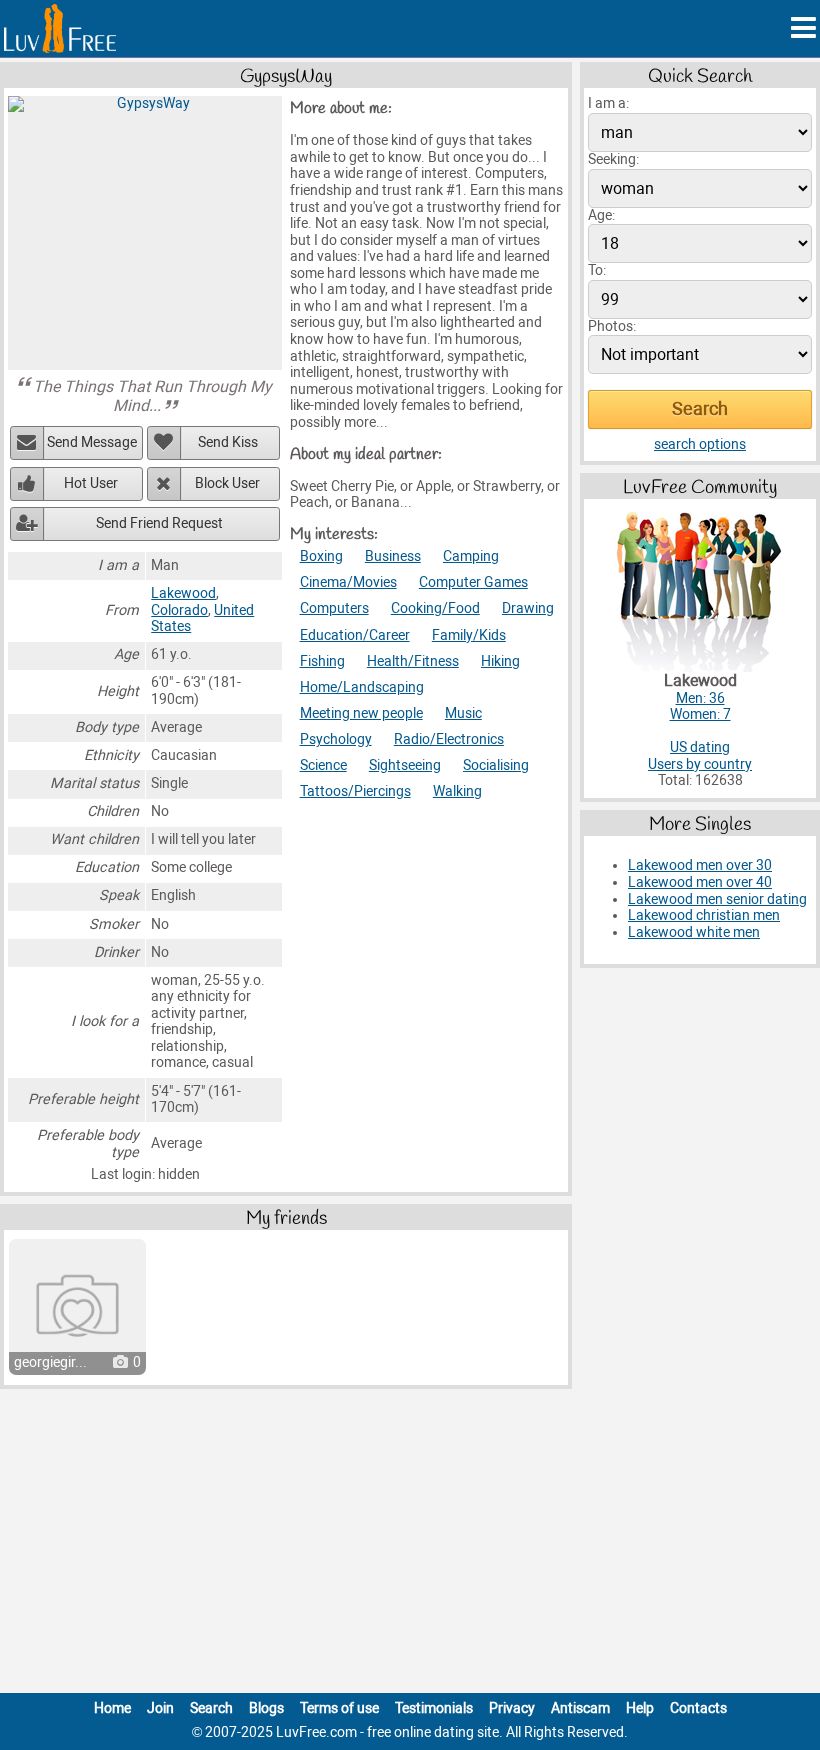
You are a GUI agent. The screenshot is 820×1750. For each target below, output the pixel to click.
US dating (700, 747)
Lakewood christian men (704, 915)
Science (323, 765)
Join (160, 1708)
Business (393, 556)
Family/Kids (469, 635)
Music (463, 713)
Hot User (91, 483)
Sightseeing (405, 765)
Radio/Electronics (449, 739)
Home (112, 1708)
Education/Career (355, 635)
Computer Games (473, 582)
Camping (471, 556)
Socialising (496, 765)
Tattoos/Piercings (355, 791)
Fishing (322, 661)
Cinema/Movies (348, 582)
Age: (601, 215)
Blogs (266, 1708)
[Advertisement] (410, 1545)
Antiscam (580, 1708)
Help (640, 1708)
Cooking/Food (435, 608)
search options (700, 444)
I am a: (608, 103)
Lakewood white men (694, 932)
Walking (457, 791)
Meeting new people (361, 713)
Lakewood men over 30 (700, 865)
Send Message (92, 442)
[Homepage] (60, 28)
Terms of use (339, 1708)
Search (211, 1708)
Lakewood (183, 593)
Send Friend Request (159, 523)
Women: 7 (700, 714)
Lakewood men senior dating (717, 899)
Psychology (336, 739)
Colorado (179, 610)
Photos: (612, 326)
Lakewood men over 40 (700, 882)
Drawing (528, 608)
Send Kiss (228, 442)
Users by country (700, 764)
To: (597, 270)
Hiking (500, 661)
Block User (227, 483)
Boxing (321, 556)
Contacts (698, 1708)
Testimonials (434, 1708)
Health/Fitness (413, 661)
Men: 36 (700, 698)
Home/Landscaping (362, 687)
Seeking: (613, 159)
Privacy (512, 1708)
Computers (334, 608)
